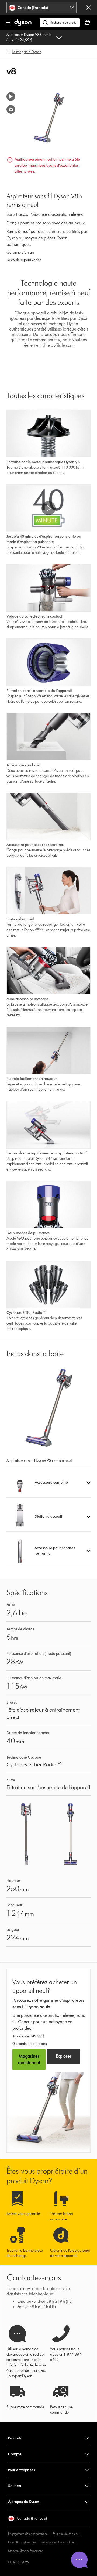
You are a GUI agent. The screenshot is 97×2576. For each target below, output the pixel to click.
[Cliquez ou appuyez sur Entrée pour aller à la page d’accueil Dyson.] (23, 25)
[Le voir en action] (11, 96)
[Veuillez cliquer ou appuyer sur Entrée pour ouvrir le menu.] (8, 23)
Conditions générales (22, 2542)
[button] (48, 508)
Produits (15, 2438)
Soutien (15, 2486)
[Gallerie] (11, 109)
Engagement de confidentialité (28, 2534)
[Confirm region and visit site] (88, 8)
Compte (15, 2454)
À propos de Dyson (24, 2502)
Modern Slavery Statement (25, 2551)
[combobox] (42, 8)
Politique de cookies (65, 2534)
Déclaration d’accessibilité (57, 2542)
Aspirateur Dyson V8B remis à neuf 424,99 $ (29, 37)
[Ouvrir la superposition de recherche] (60, 23)
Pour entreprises (22, 2470)
